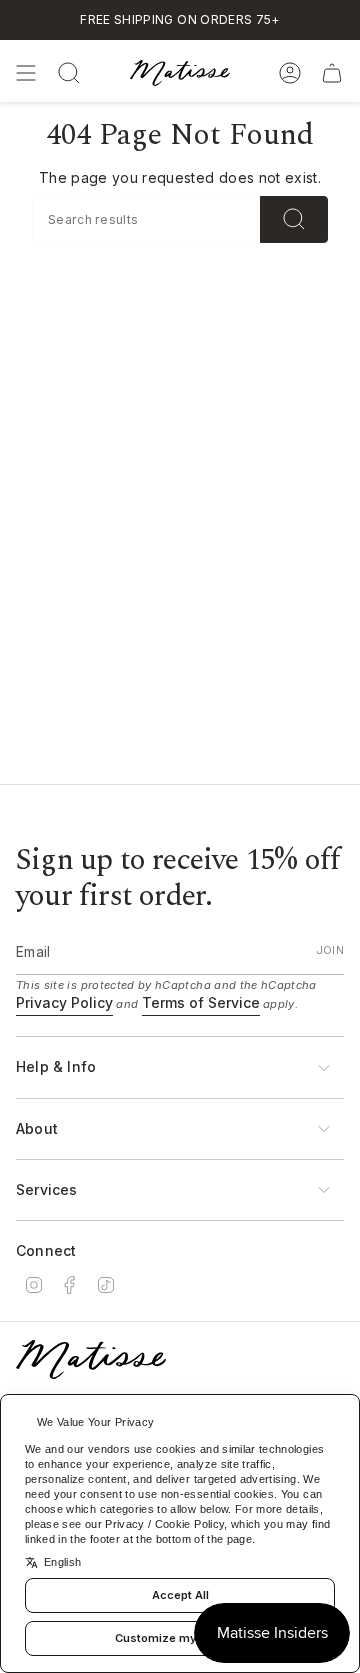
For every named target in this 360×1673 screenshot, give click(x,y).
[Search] (294, 219)
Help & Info (56, 1066)
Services (47, 1189)
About (37, 1128)
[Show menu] (26, 73)
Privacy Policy (64, 1002)
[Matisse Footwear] (91, 1359)
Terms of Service (201, 1002)
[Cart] (332, 73)
